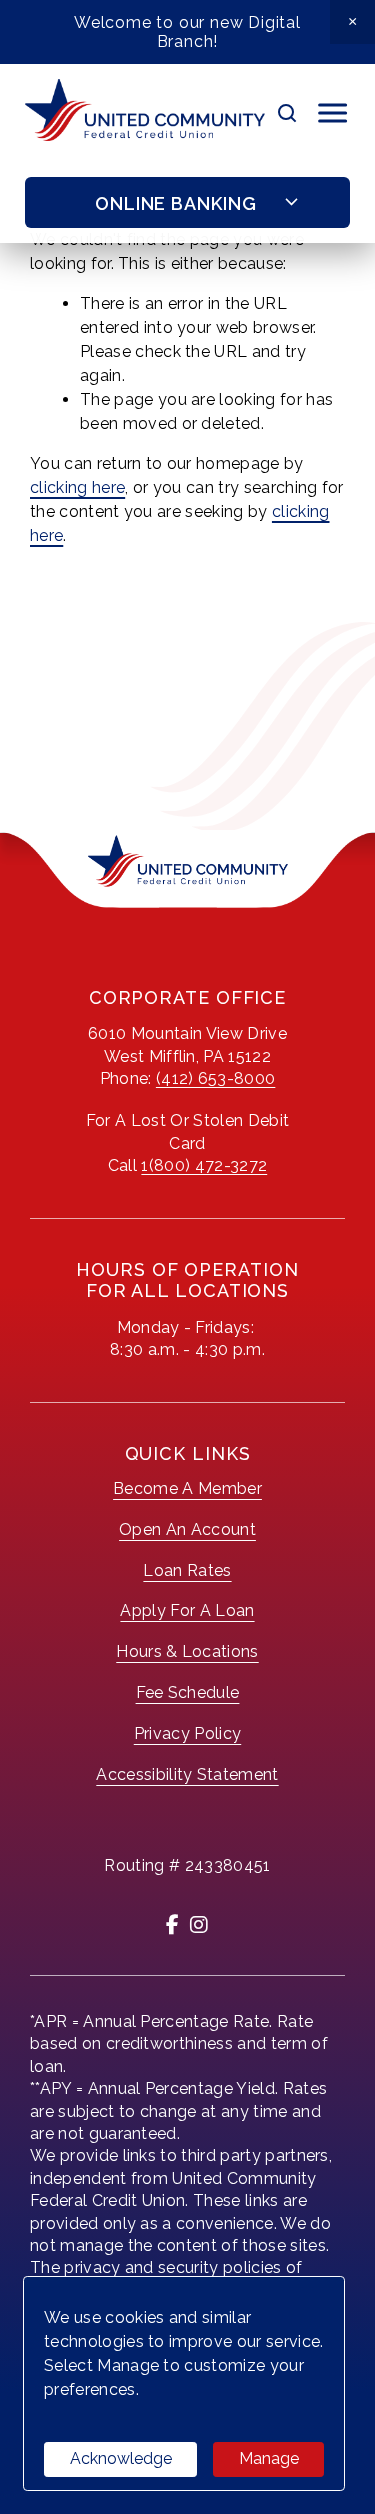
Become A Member (187, 1488)
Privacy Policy (187, 1733)
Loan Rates (187, 1570)
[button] (352, 22)
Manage (269, 2458)
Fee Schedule (188, 1692)
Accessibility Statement (187, 1774)
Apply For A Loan (187, 1610)
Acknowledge (121, 2458)
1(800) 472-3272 (204, 1165)
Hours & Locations (187, 1651)
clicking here (77, 487)
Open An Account (187, 1529)
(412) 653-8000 (215, 1078)
